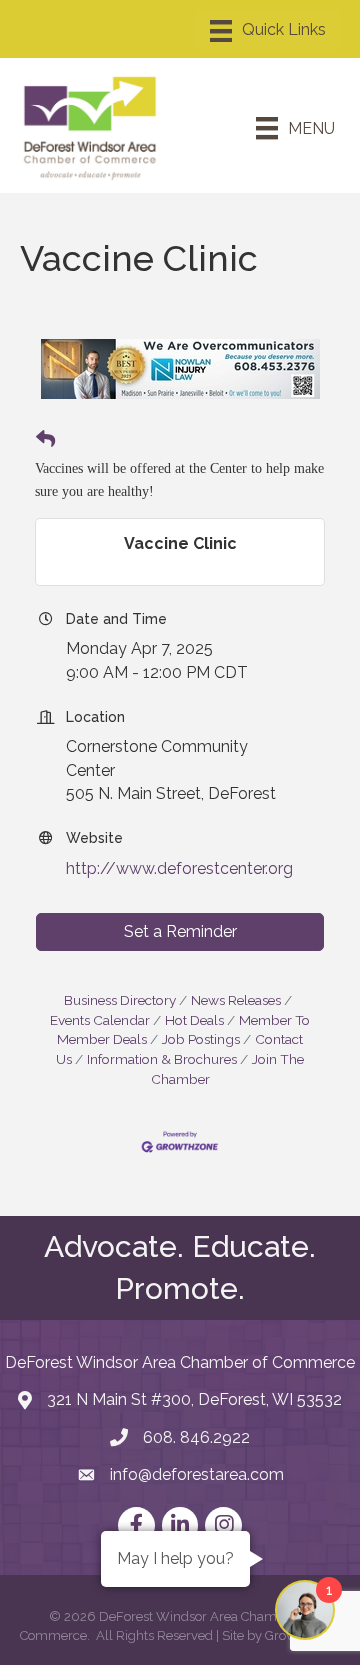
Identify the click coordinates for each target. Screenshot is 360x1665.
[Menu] (268, 31)
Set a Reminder (180, 931)
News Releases (236, 1000)
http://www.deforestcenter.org (179, 868)
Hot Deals (194, 1020)
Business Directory (120, 1000)
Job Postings (201, 1039)
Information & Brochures (162, 1059)
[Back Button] (45, 440)
